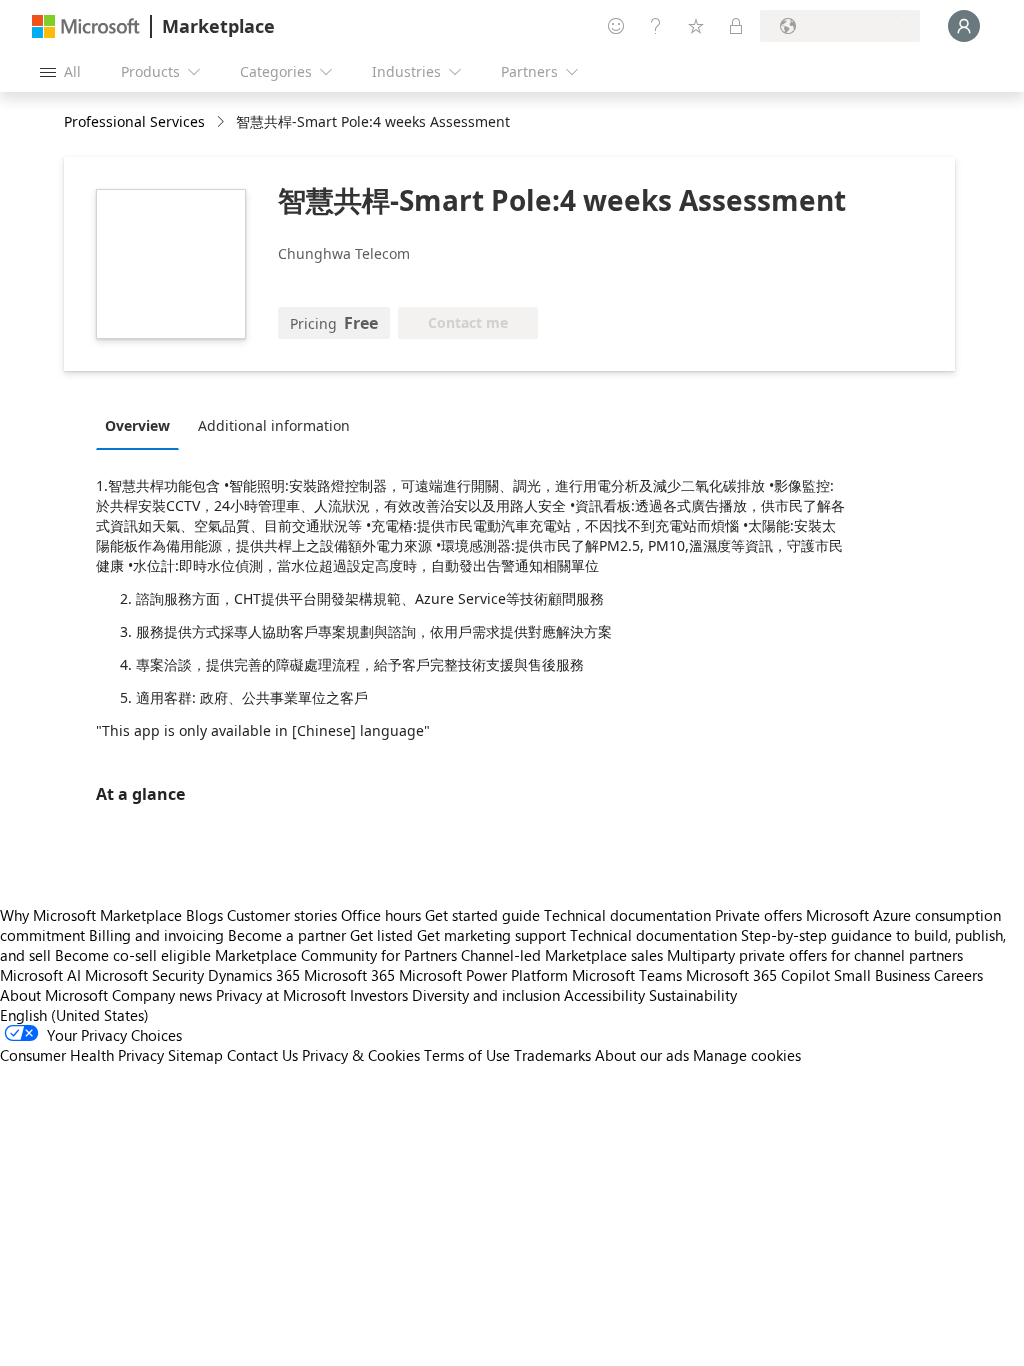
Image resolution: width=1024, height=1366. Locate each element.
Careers (958, 975)
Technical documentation (627, 915)
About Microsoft (54, 995)
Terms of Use (467, 1055)
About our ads (642, 1055)
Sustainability (693, 995)
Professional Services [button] (134, 121)
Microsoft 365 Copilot (758, 975)
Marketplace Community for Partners (336, 955)
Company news (162, 995)
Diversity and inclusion (486, 995)
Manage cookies (747, 1055)
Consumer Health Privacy (82, 1055)
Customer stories (282, 915)
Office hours (381, 915)
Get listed (381, 935)
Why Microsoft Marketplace (91, 915)
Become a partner (287, 935)
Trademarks (552, 1055)
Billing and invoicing (156, 935)
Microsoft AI (40, 975)
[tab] (142, 425)
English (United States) (74, 1015)
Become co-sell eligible (133, 955)
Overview (137, 425)
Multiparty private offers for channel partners (815, 955)
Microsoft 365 (349, 975)
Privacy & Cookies (361, 1055)
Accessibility (604, 995)
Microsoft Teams (627, 975)
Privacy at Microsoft (281, 995)
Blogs (204, 915)
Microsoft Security (144, 975)
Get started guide (482, 915)
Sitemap (195, 1055)
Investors (379, 995)
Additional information (274, 425)
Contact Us (262, 1055)
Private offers (758, 915)
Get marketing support (491, 935)
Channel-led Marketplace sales (562, 955)
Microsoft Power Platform (483, 975)
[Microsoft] (86, 26)
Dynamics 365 (254, 975)
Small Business (882, 975)
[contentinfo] (222, 122)
